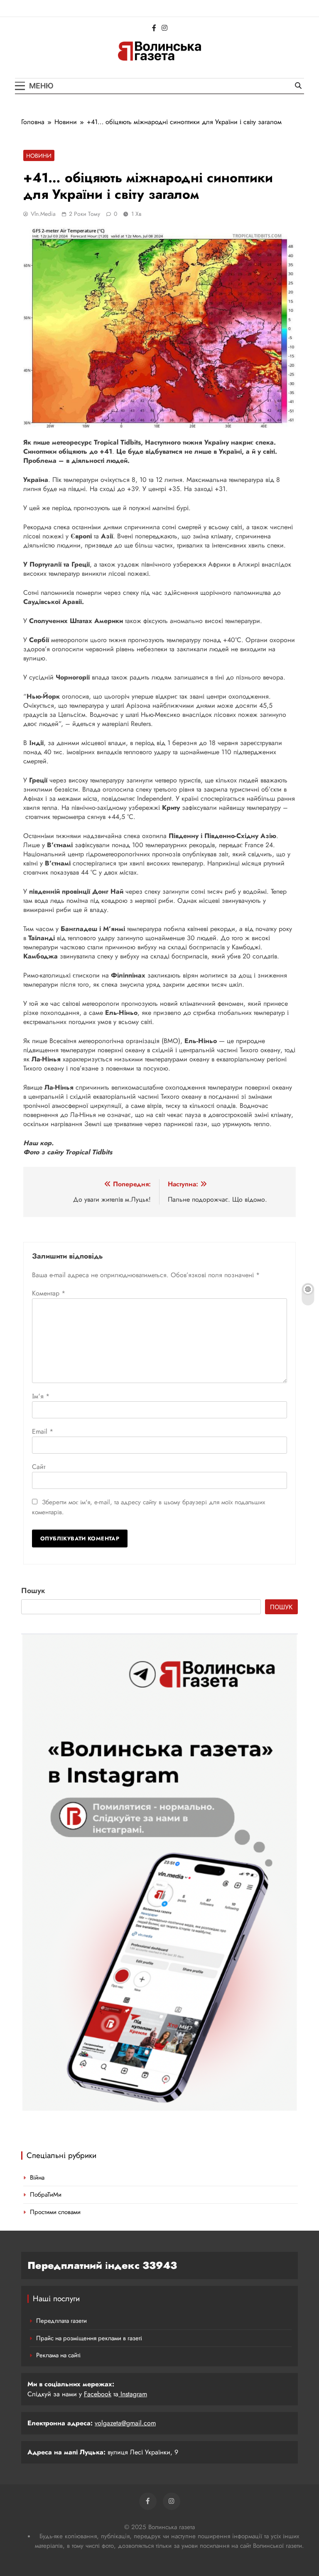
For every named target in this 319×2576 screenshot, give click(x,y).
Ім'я (41, 1396)
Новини (39, 156)
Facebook (98, 2394)
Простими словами (55, 2212)
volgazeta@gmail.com (125, 2423)
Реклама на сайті (58, 2355)
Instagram (133, 2394)
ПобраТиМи (46, 2195)
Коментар (49, 1293)
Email (43, 1431)
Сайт (39, 1467)
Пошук (33, 1591)
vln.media (43, 214)
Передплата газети (61, 2321)
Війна (37, 2178)
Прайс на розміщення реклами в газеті (89, 2338)
